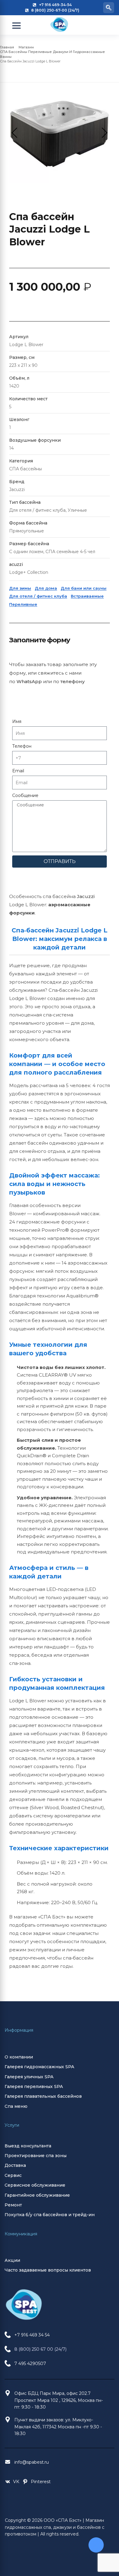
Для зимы (20, 588)
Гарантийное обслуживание (37, 2195)
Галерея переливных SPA (34, 2086)
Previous (17, 133)
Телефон (22, 746)
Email (18, 771)
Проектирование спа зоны (36, 2156)
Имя (17, 721)
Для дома (46, 588)
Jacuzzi (86, 896)
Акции (12, 2260)
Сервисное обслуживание (35, 2185)
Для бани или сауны (84, 588)
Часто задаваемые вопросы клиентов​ (48, 2270)
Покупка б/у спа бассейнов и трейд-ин (50, 2215)
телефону (73, 681)
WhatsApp (29, 681)
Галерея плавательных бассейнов (43, 2096)
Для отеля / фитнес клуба (38, 596)
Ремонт (13, 2205)
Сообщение (25, 795)
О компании (19, 2057)
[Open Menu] (16, 26)
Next (102, 133)
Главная (7, 47)
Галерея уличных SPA (29, 2077)
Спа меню (16, 2106)
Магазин (26, 47)
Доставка (15, 2165)
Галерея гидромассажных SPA (39, 2067)
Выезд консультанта (28, 2146)
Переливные (23, 604)
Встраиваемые (87, 596)
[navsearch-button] (109, 8)
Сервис (13, 2175)
